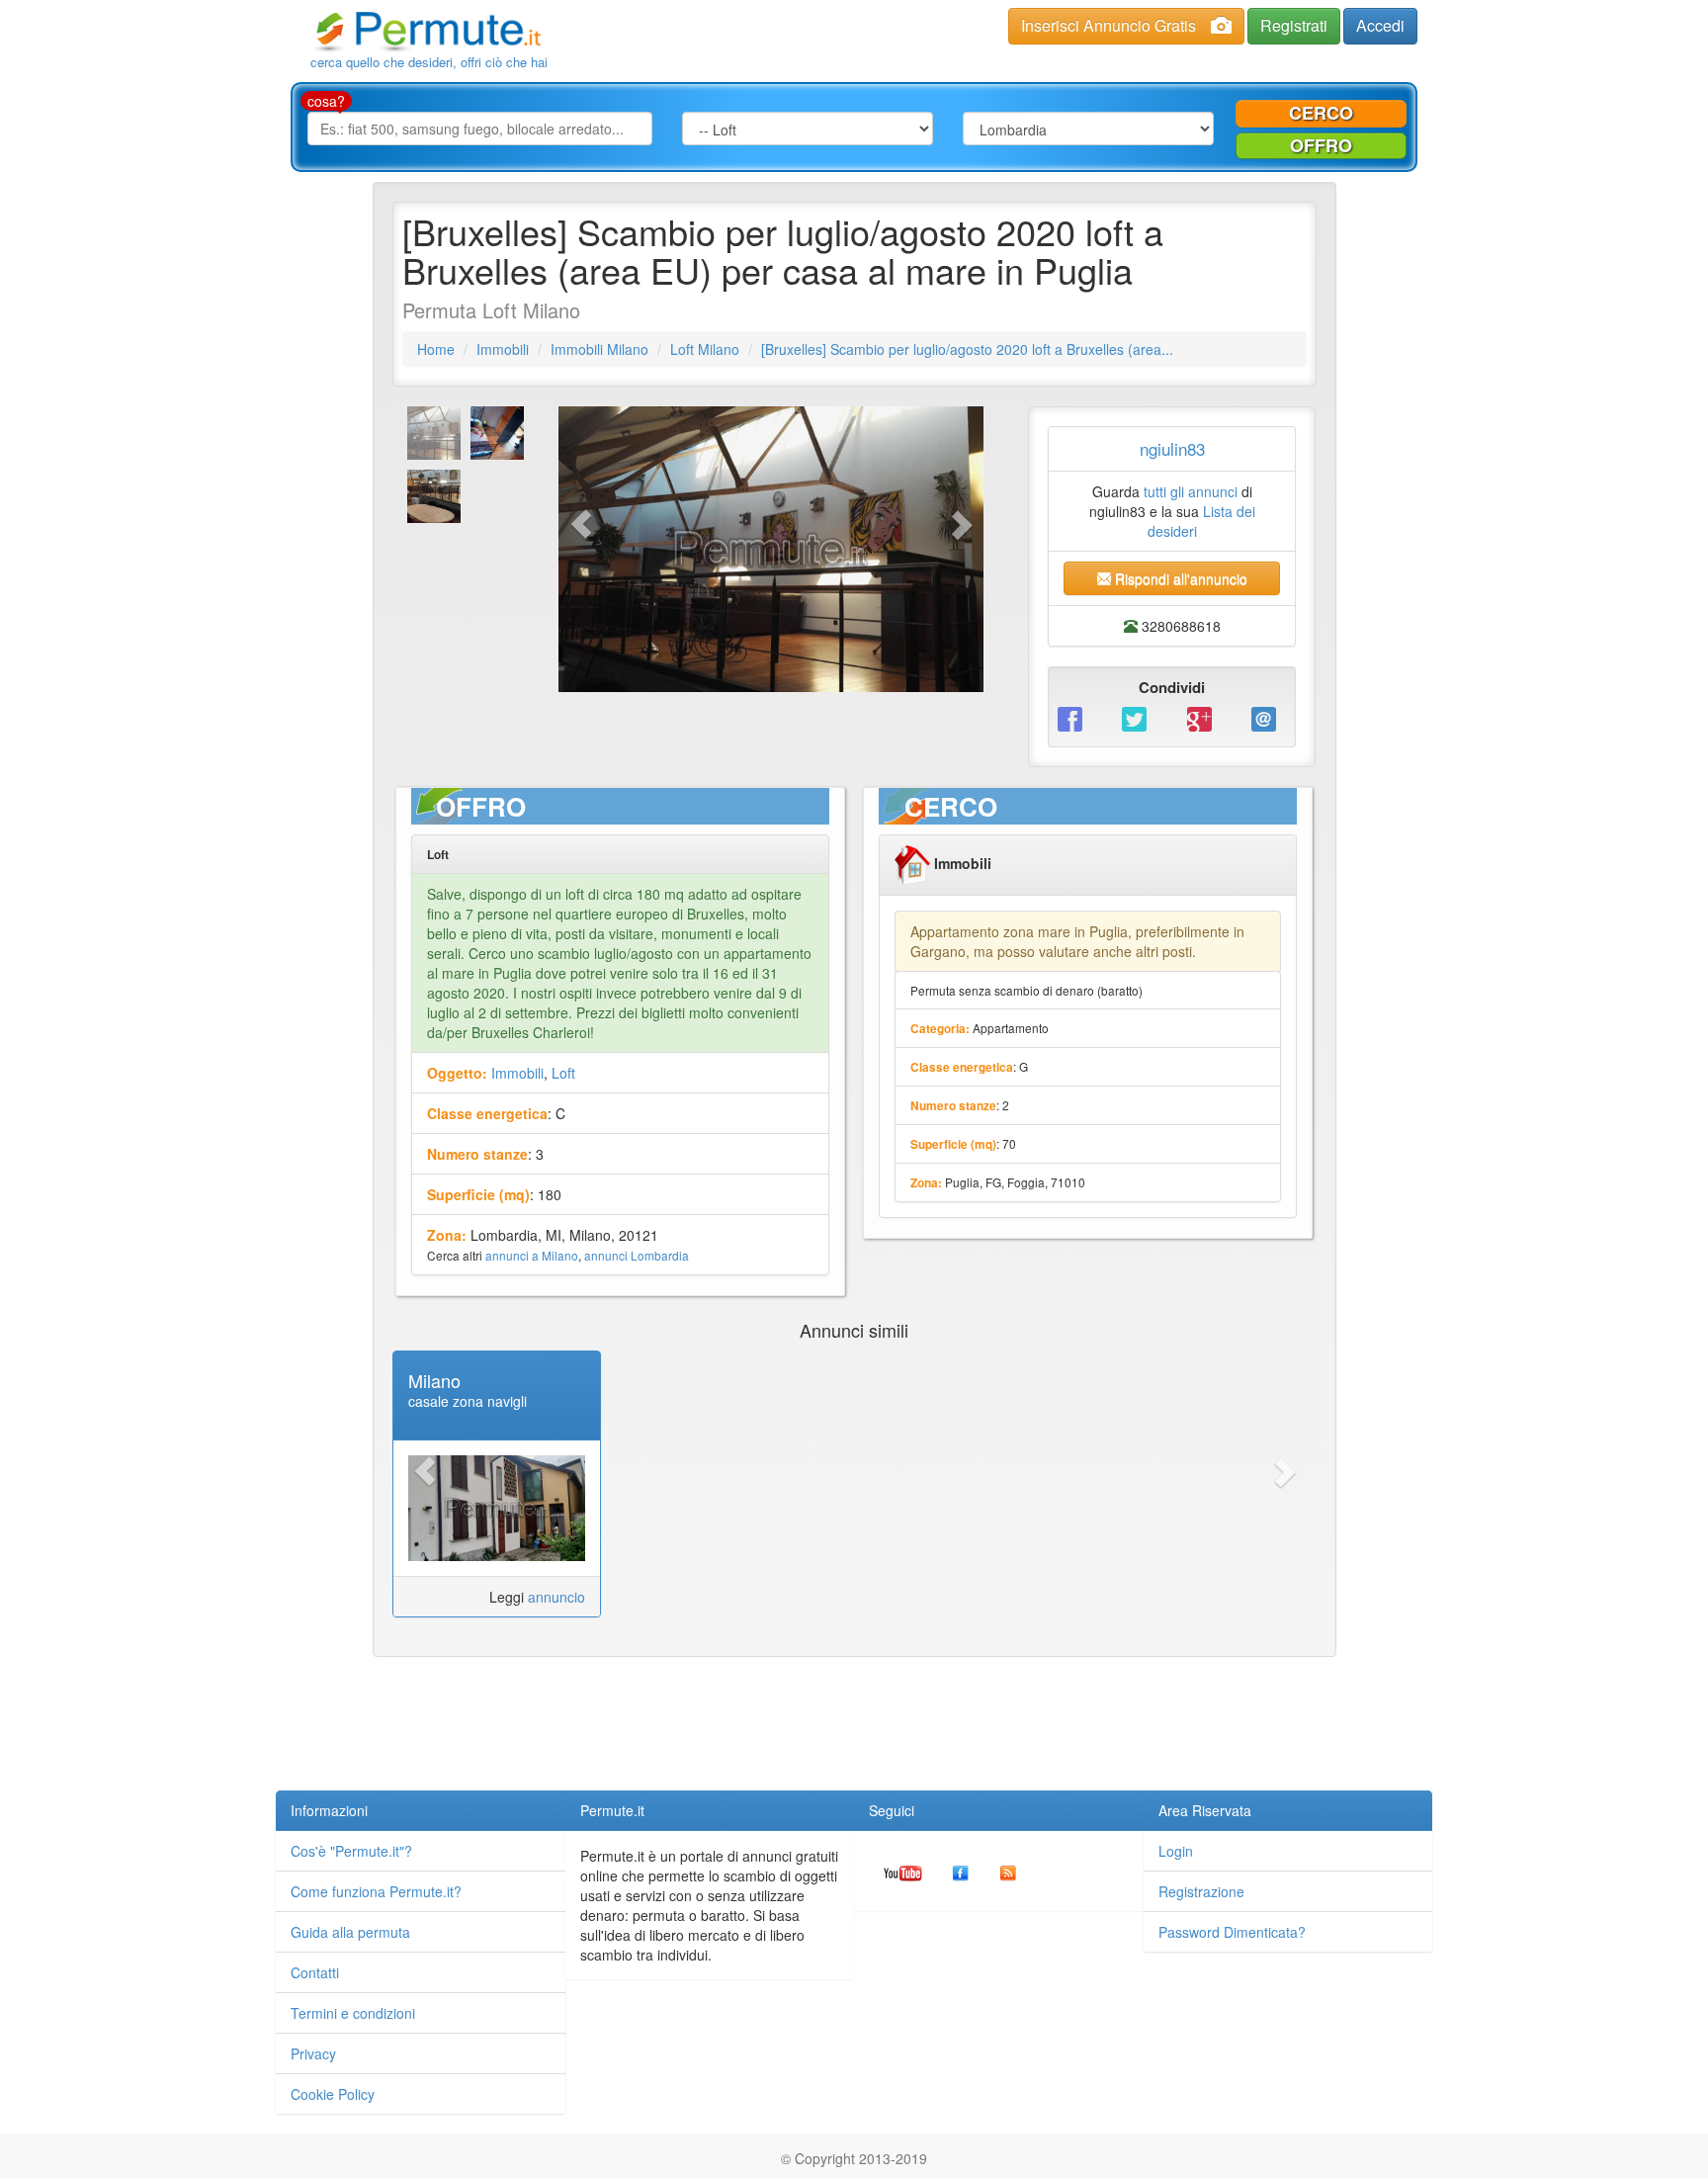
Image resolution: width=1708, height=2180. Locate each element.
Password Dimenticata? (1232, 1932)
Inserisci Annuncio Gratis (1109, 25)
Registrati (1294, 25)
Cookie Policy (333, 2094)
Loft (563, 1073)
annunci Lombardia (637, 1255)
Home (436, 349)
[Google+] (1204, 718)
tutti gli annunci (1191, 491)
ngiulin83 (1172, 448)
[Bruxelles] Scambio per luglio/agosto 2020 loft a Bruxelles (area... (967, 349)
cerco (1321, 113)
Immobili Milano (599, 349)
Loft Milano (705, 349)
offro (1321, 145)
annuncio (556, 1597)
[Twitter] (1139, 718)
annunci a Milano (532, 1255)
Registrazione (1201, 1891)
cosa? (326, 101)
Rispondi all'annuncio (1179, 578)
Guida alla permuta (350, 1932)
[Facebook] (1075, 718)
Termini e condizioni (353, 2013)
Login (1176, 1851)
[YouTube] (903, 1871)
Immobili (503, 349)
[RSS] (1008, 1871)
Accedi (1380, 25)
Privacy (313, 2053)
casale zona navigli (468, 1401)
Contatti (315, 1972)
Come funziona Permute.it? (376, 1891)
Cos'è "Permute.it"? (351, 1851)
